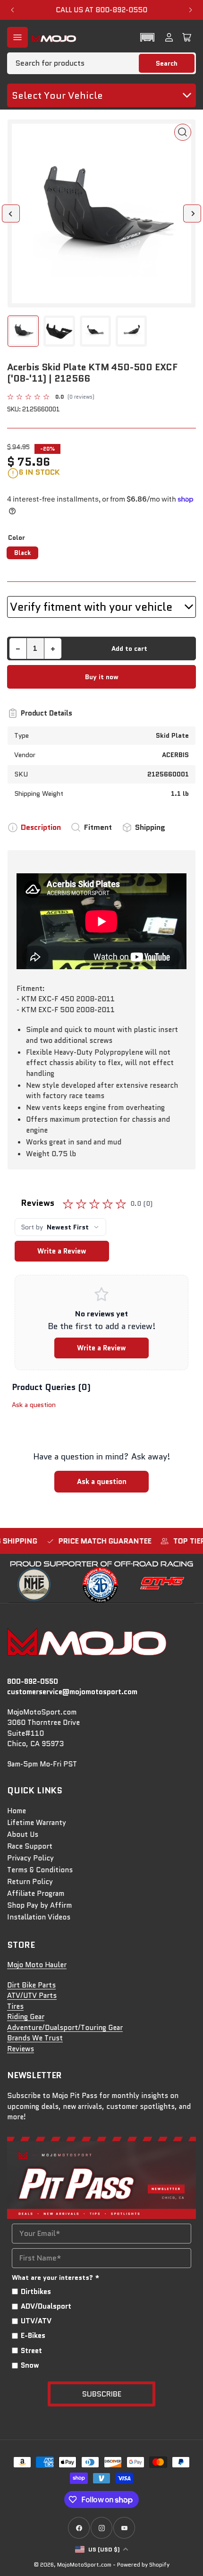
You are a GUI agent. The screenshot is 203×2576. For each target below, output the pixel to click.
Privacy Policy (30, 1858)
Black (22, 553)
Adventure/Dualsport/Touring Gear (65, 2028)
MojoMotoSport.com (84, 2564)
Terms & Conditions (40, 1870)
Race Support (30, 1846)
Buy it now (102, 677)
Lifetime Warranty (37, 1823)
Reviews (21, 2049)
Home (17, 1811)
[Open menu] (17, 37)
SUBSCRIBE (102, 2394)
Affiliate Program (36, 1894)
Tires (15, 2006)
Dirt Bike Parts (31, 1985)
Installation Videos (39, 1917)
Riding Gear (26, 2017)
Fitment (98, 827)
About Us (23, 1834)
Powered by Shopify (143, 2564)
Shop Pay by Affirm (39, 1905)
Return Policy (30, 1882)
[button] (147, 37)
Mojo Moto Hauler (37, 1965)
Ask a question (34, 1405)
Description (41, 827)
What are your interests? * (56, 2277)
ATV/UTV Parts (32, 1996)
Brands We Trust (35, 2038)
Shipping (150, 827)
